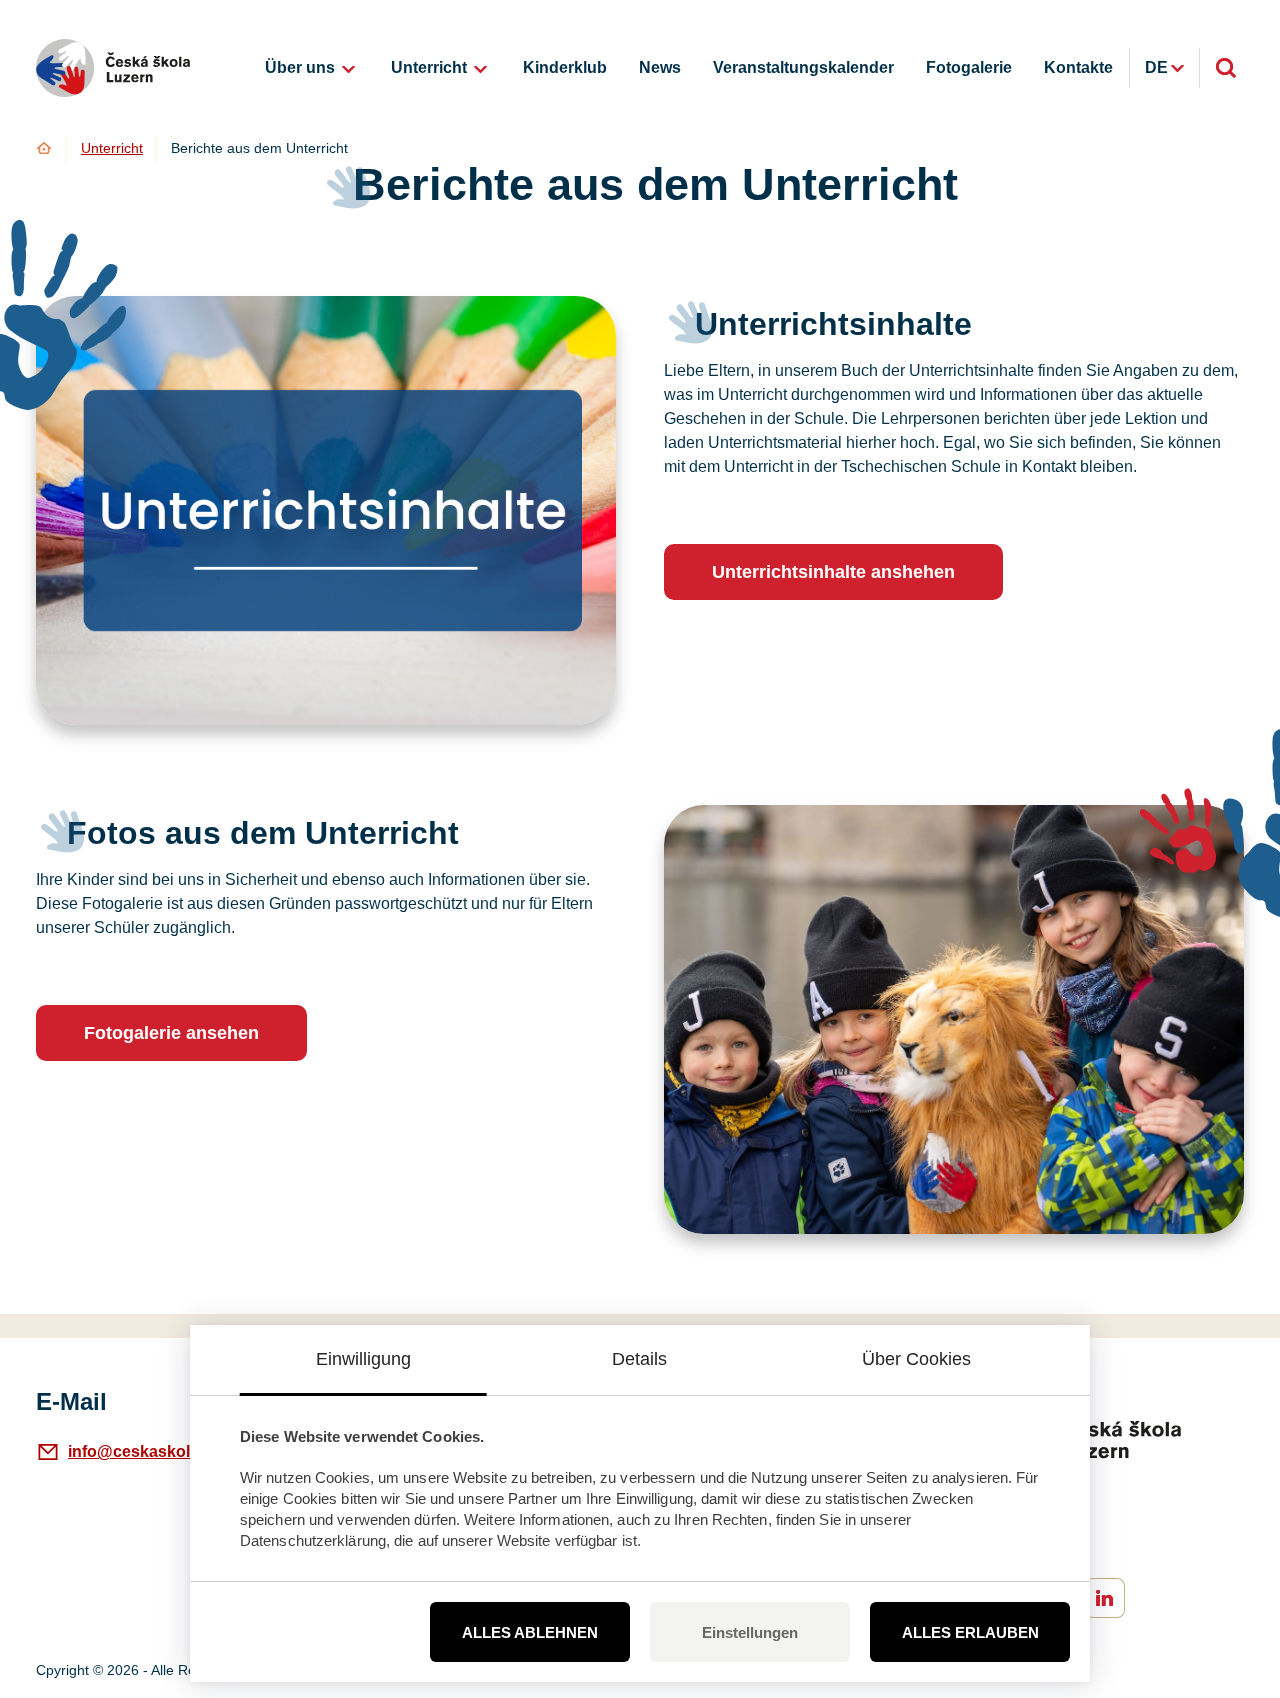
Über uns (300, 67)
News (660, 67)
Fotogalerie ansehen (171, 1033)
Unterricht (429, 67)
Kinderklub (565, 67)
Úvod (44, 148)
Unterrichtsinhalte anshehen (833, 572)
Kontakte (1078, 67)
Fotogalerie (969, 67)
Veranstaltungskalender (803, 67)
